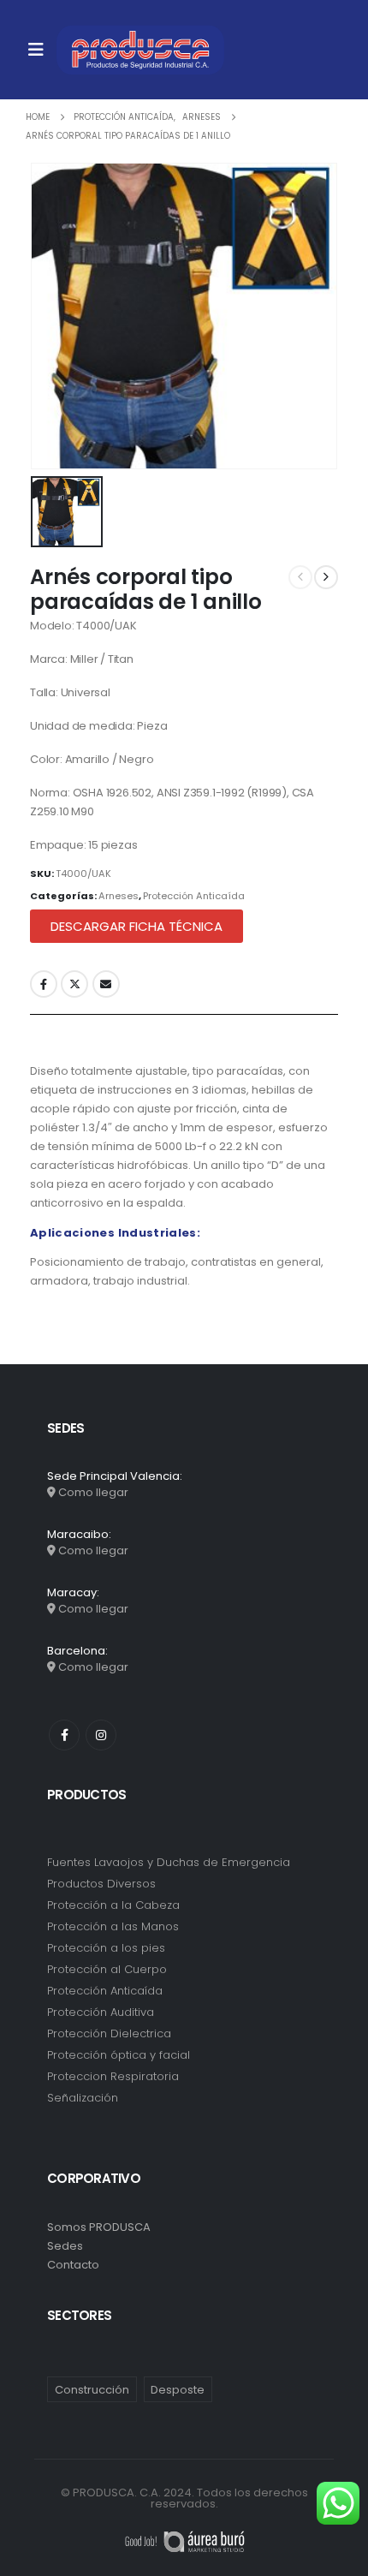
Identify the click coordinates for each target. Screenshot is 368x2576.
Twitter (74, 984)
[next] (326, 577)
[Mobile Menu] (36, 50)
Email (106, 984)
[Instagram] (101, 1735)
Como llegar (93, 1492)
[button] (137, 926)
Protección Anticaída (194, 896)
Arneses (119, 896)
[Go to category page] (184, 1872)
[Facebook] (64, 1735)
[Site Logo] (140, 50)
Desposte (178, 2390)
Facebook (44, 984)
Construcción (92, 2390)
